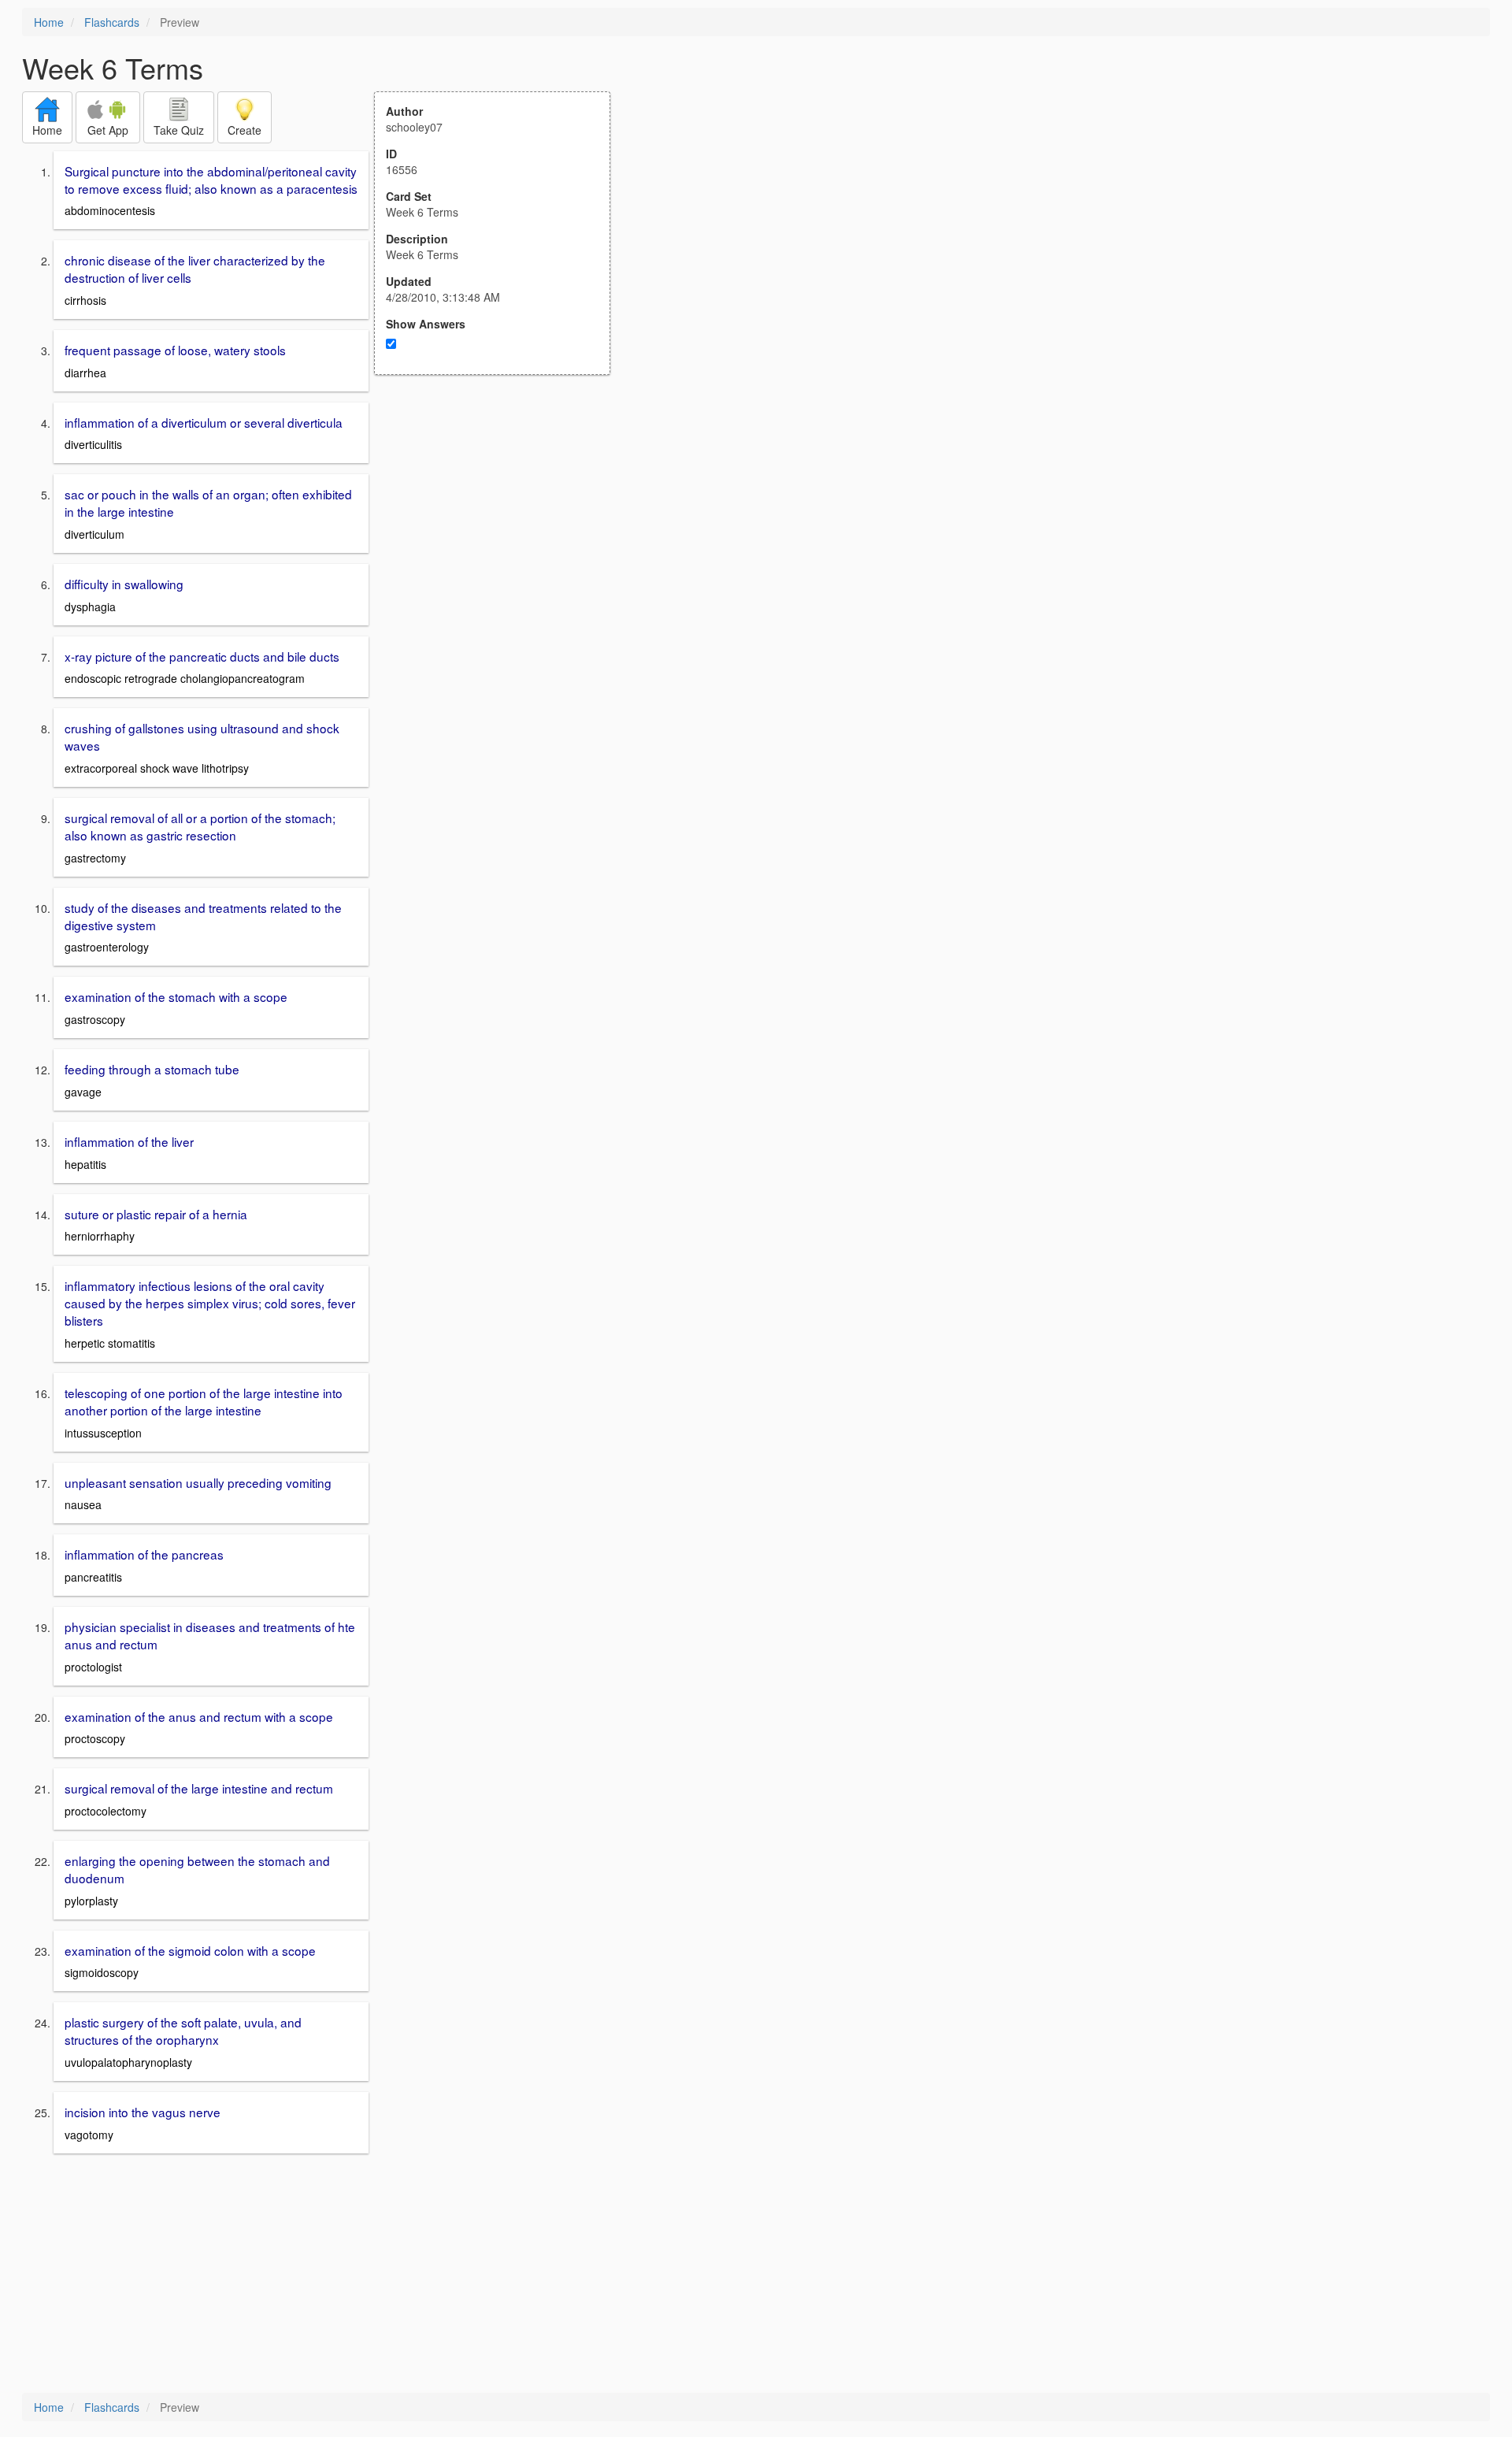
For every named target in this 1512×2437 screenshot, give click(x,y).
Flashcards (112, 22)
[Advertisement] (501, 529)
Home (49, 22)
